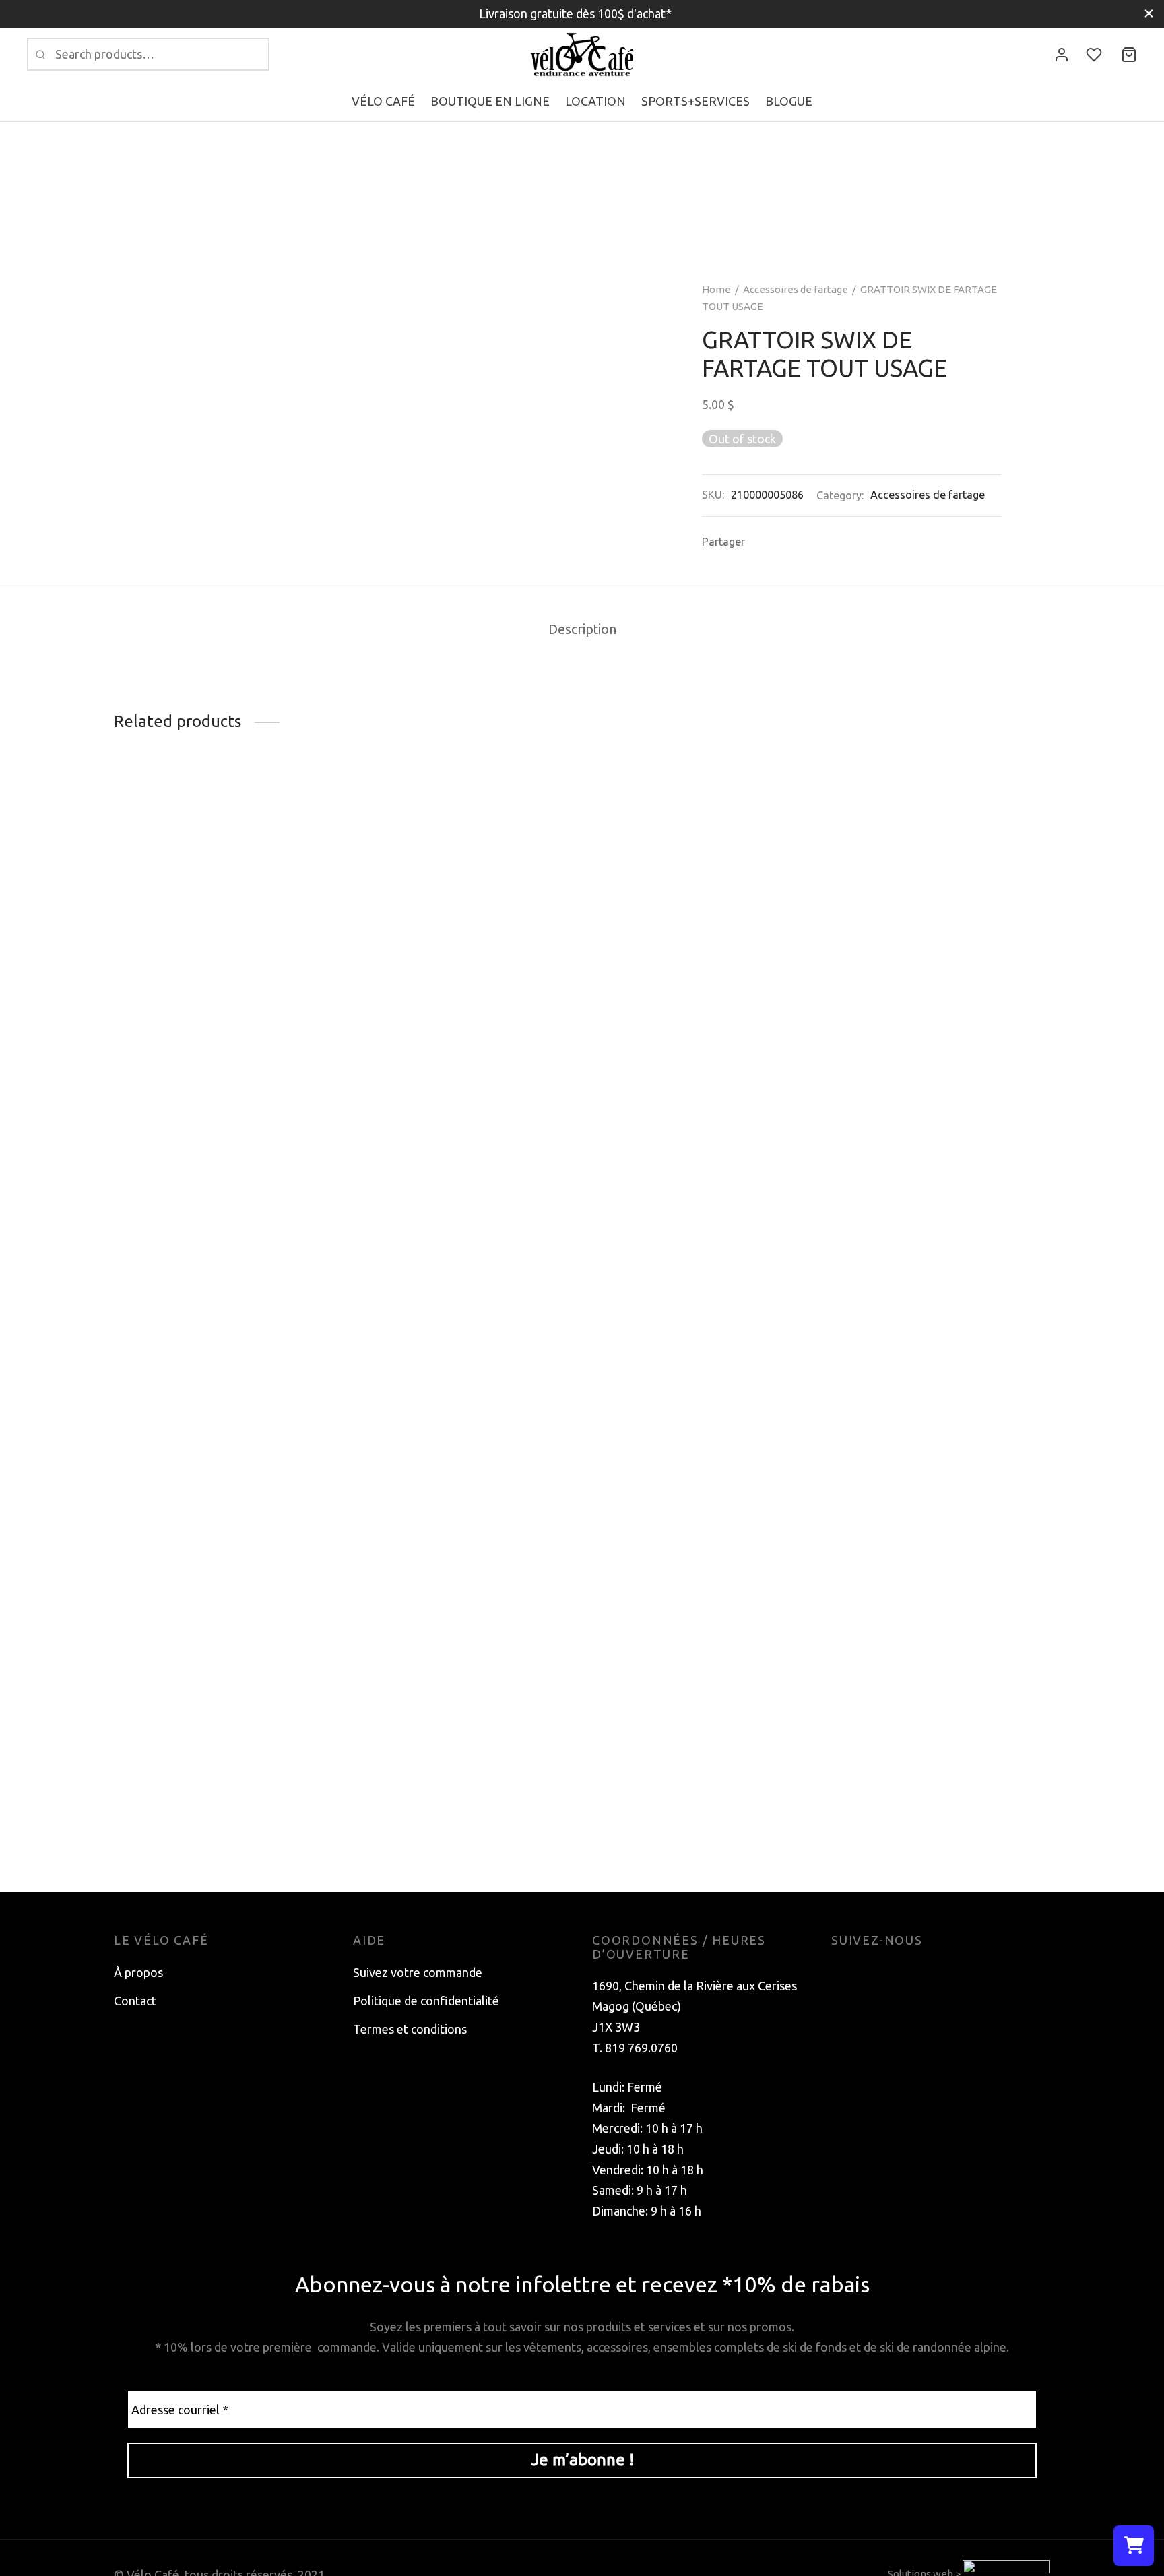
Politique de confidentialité (426, 2001)
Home (716, 289)
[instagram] (868, 1972)
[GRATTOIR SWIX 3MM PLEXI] (702, 1302)
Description (582, 629)
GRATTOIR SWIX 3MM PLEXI (671, 1826)
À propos (138, 1972)
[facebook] (841, 1972)
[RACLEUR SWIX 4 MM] (941, 1302)
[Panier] (1129, 55)
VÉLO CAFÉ (383, 101)
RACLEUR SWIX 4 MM (891, 1826)
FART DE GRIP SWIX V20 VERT (438, 1107)
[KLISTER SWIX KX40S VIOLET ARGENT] (223, 906)
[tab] (582, 630)
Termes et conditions (410, 2029)
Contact (135, 2001)
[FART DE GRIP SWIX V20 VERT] (462, 942)
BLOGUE (789, 101)
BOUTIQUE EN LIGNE (490, 101)
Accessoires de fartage (796, 289)
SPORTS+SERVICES (696, 101)
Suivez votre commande (418, 1972)
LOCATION (595, 101)
